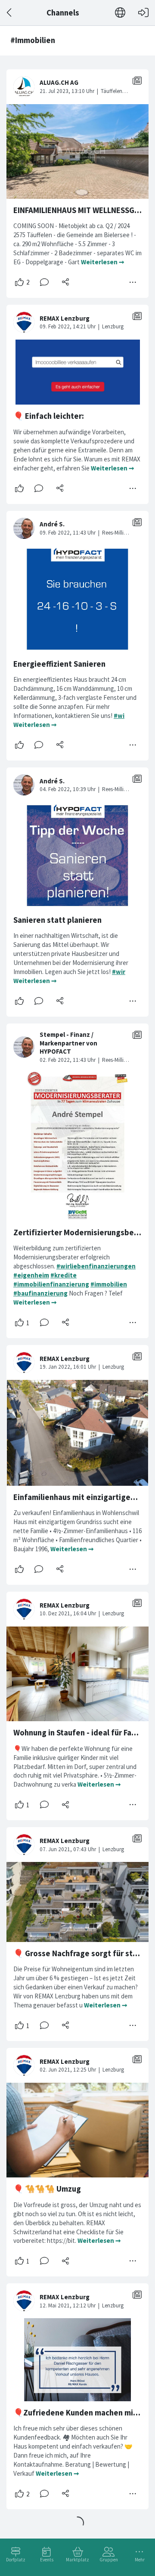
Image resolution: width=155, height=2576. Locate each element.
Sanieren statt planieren (57, 920)
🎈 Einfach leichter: (49, 416)
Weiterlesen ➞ (103, 262)
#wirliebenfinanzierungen (96, 1266)
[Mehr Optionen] (133, 282)
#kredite (64, 1275)
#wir (119, 972)
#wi (119, 716)
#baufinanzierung (40, 1293)
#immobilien (109, 1284)
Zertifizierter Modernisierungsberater (83, 1232)
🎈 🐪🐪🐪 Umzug (47, 2189)
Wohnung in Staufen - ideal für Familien (83, 1733)
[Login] (143, 13)
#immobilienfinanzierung (51, 1284)
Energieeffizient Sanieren (59, 664)
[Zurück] (10, 13)
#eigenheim (31, 1275)
